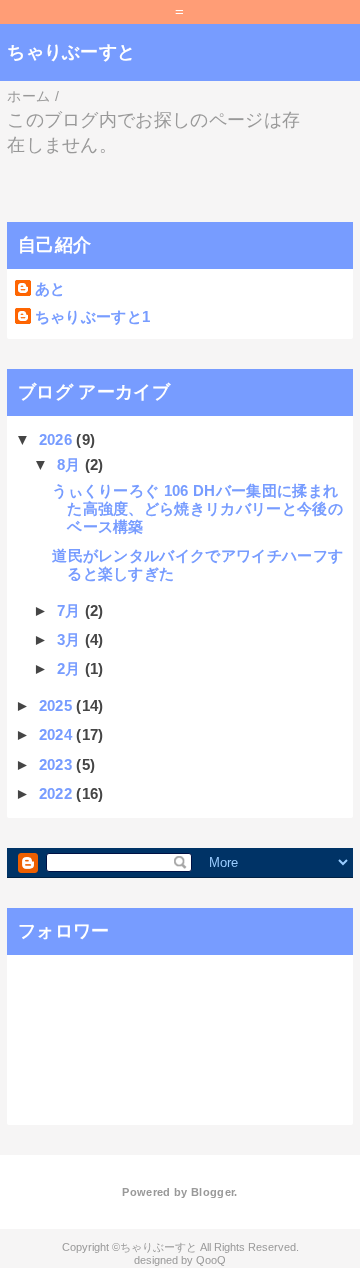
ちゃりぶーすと (71, 52)
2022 (58, 793)
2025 (58, 705)
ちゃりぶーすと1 (93, 316)
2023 (58, 764)
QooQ (211, 1260)
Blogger (212, 1192)
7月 (71, 610)
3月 (71, 639)
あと (50, 288)
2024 (58, 734)
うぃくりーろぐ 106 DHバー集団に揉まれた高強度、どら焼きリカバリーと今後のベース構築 (197, 508)
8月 (71, 464)
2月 (71, 668)
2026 (58, 439)
